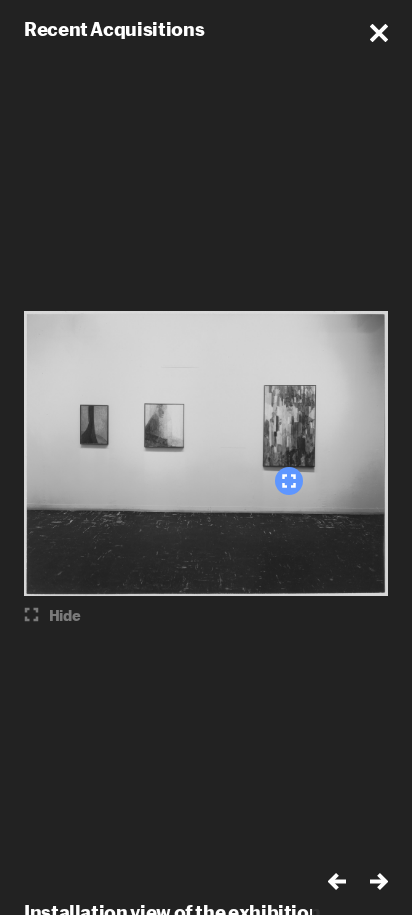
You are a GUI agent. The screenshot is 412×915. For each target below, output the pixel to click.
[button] (379, 33)
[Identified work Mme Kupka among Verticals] (289, 481)
